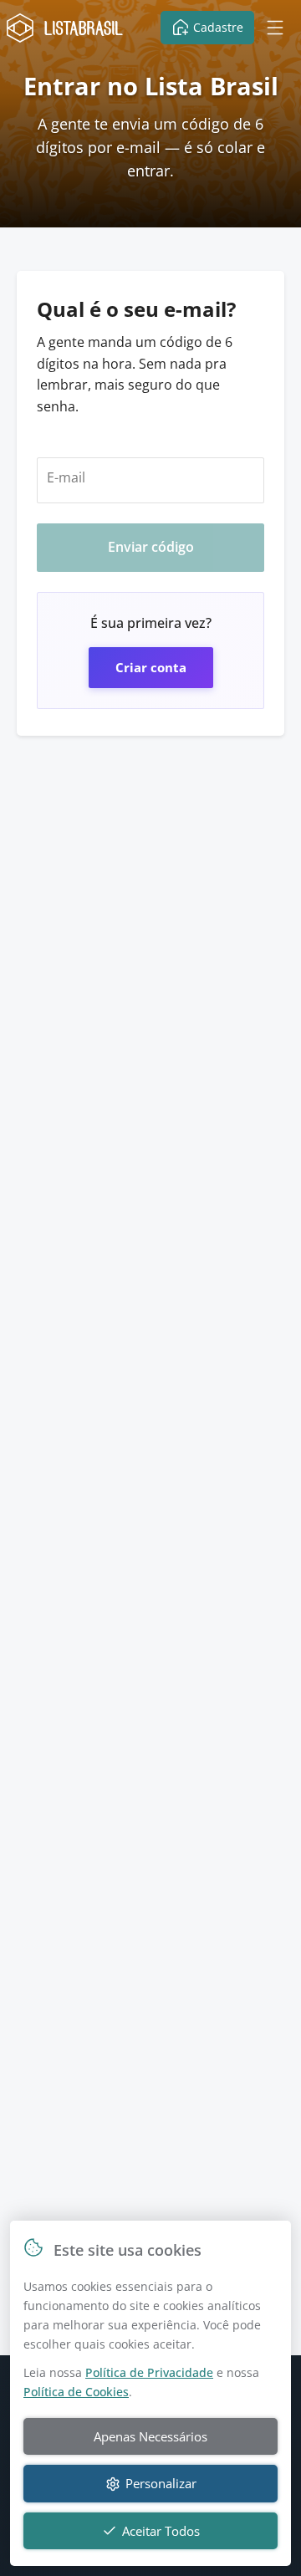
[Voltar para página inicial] (69, 28)
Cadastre (218, 27)
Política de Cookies (76, 2392)
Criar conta (151, 667)
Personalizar (161, 2483)
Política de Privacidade (149, 2372)
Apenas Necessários (150, 2436)
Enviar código (151, 547)
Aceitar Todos (161, 2531)
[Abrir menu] (275, 28)
